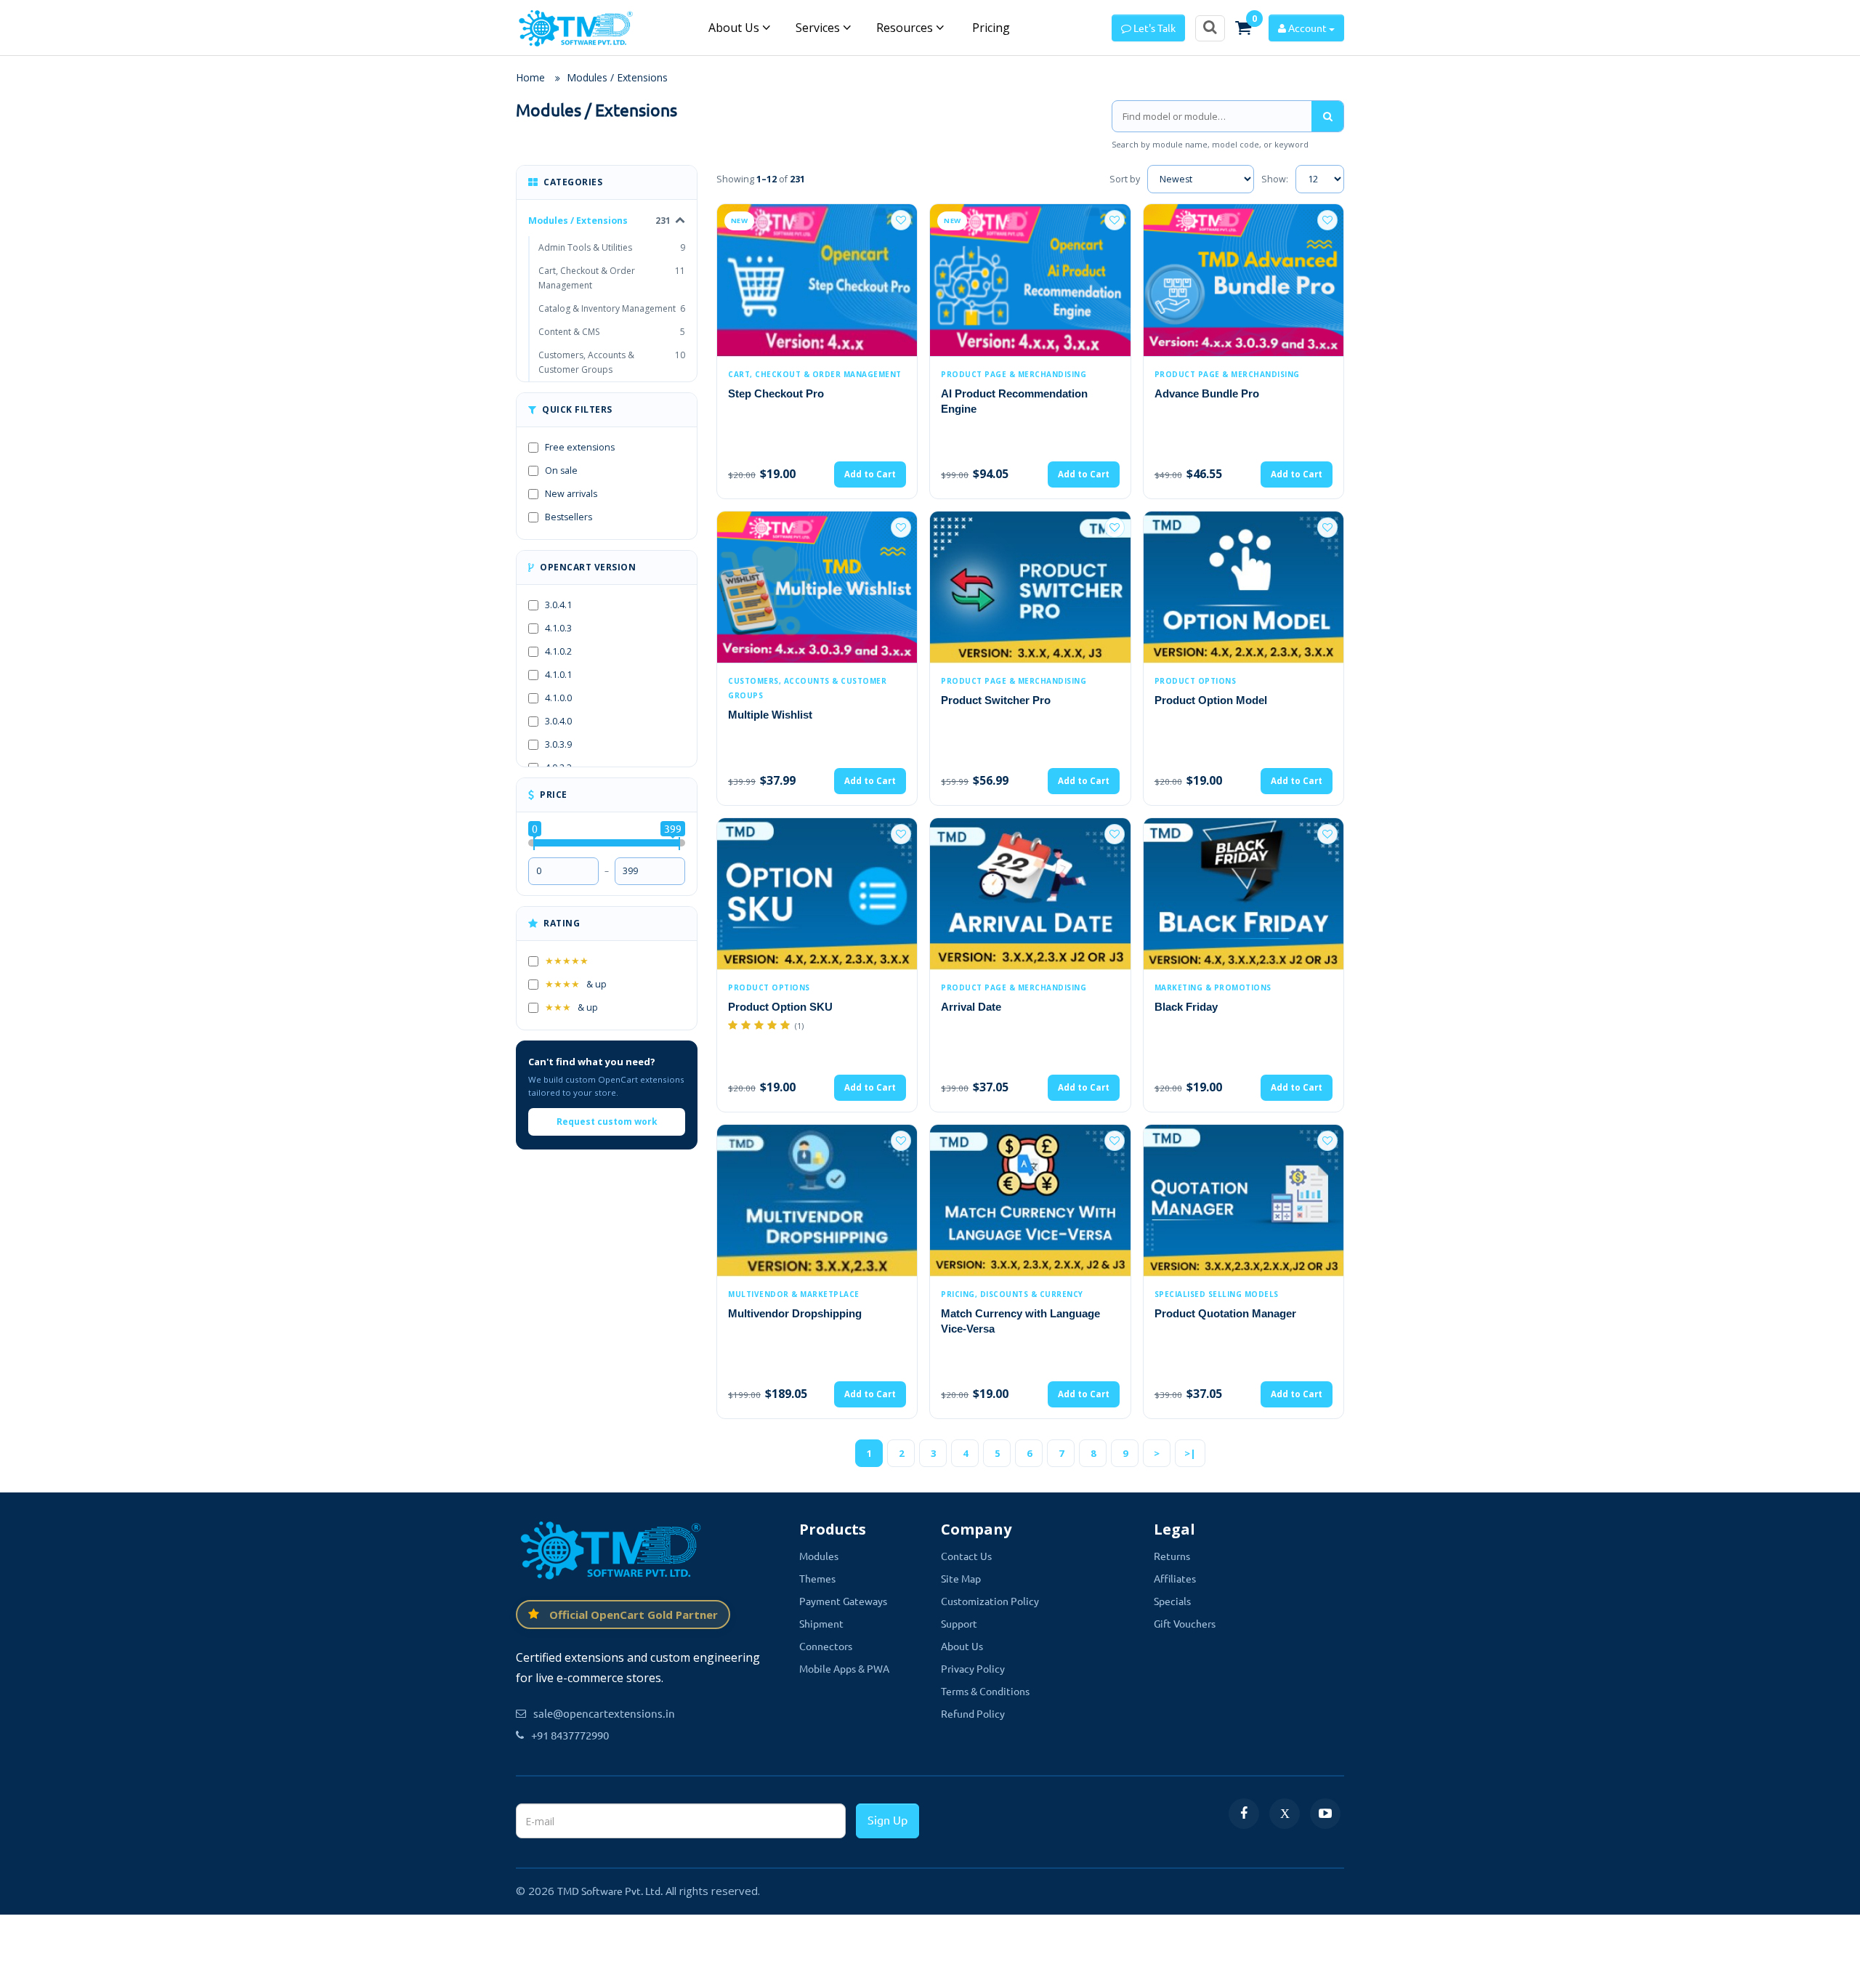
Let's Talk (1153, 28)
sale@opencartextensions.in (604, 1713)
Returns (1172, 1556)
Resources (906, 28)
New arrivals (571, 494)
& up (576, 984)
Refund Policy (973, 1713)
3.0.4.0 (558, 721)
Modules (819, 1556)
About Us (735, 28)
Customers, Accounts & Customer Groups (612, 362)
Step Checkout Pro (776, 393)
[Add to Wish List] (901, 220)
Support (959, 1623)
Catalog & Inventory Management (612, 308)
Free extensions (580, 447)
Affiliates (1175, 1578)
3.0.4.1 (558, 605)
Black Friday (1186, 1007)
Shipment (821, 1623)
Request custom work (607, 1122)
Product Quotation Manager (1225, 1313)
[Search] (1327, 116)
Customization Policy (990, 1601)
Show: (1275, 179)
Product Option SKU (780, 1007)
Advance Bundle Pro (1207, 393)
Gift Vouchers (1185, 1623)
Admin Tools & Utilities (612, 247)
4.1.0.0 (558, 698)
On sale (561, 470)
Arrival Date (971, 1007)
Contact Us (966, 1556)
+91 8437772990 (570, 1735)
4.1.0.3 (558, 628)
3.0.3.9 (558, 744)
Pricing (990, 28)
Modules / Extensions (617, 77)
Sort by (1125, 179)
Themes (817, 1578)
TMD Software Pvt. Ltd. (610, 1891)
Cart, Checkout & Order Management (612, 278)
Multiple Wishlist (770, 715)
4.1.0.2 (558, 651)
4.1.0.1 (558, 675)
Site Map (961, 1578)
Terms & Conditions (985, 1691)
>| (1190, 1453)
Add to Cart (870, 474)
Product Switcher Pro (996, 700)
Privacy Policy (973, 1668)
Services (819, 28)
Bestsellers (569, 517)
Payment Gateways (843, 1601)
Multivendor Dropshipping (795, 1313)
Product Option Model (1211, 700)
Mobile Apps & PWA (844, 1668)
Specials (1172, 1601)
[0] (1243, 28)
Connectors (826, 1646)
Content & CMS (612, 332)
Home (530, 77)
